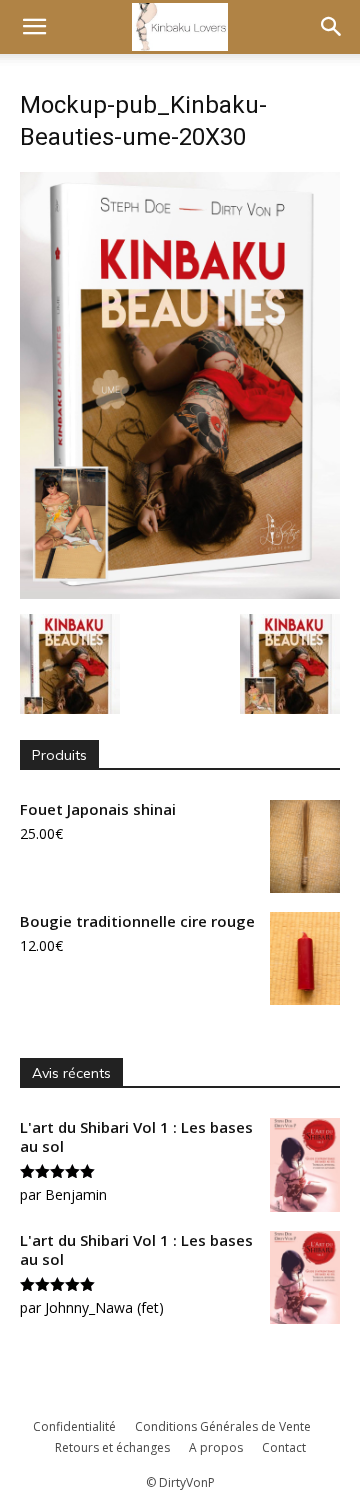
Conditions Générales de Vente (223, 1426)
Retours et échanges (112, 1447)
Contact (284, 1447)
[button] (34, 27)
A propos (216, 1447)
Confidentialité (74, 1426)
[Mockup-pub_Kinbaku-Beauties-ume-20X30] (180, 593)
